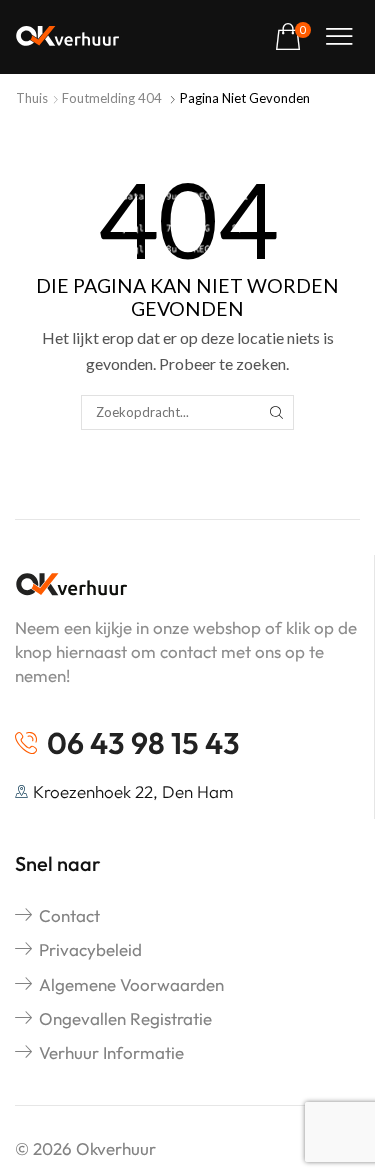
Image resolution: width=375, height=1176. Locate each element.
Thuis (32, 98)
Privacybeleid (90, 949)
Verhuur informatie (111, 1052)
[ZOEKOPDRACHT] (277, 412)
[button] (293, 37)
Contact (69, 915)
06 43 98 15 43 (143, 743)
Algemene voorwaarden (131, 984)
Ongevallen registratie (125, 1018)
